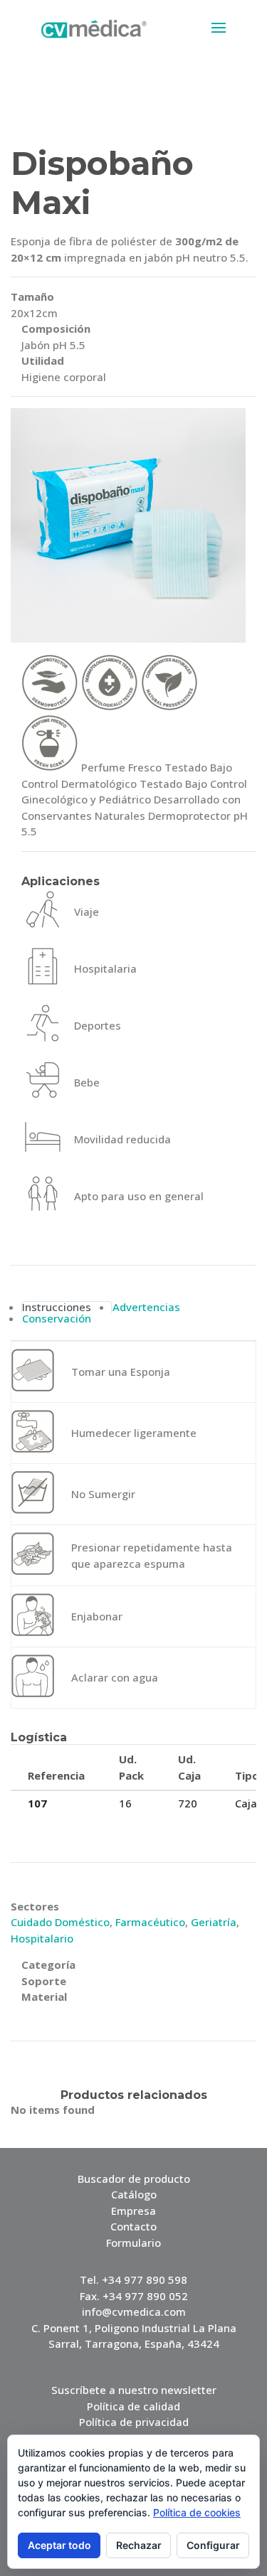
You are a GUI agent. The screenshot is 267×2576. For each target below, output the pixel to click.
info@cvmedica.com (134, 2312)
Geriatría (214, 1922)
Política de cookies (197, 2512)
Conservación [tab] (57, 1319)
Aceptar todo (59, 2545)
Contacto (133, 2226)
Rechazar (139, 2545)
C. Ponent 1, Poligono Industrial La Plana (134, 2328)
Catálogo (134, 2194)
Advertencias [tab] (146, 1307)
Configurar (213, 2545)
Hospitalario (42, 1938)
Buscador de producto (134, 2179)
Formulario (133, 2243)
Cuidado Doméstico (60, 1922)
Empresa (133, 2211)
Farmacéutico (150, 1922)
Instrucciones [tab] (57, 1307)
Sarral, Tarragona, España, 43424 (134, 2343)
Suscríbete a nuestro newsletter (134, 2390)
